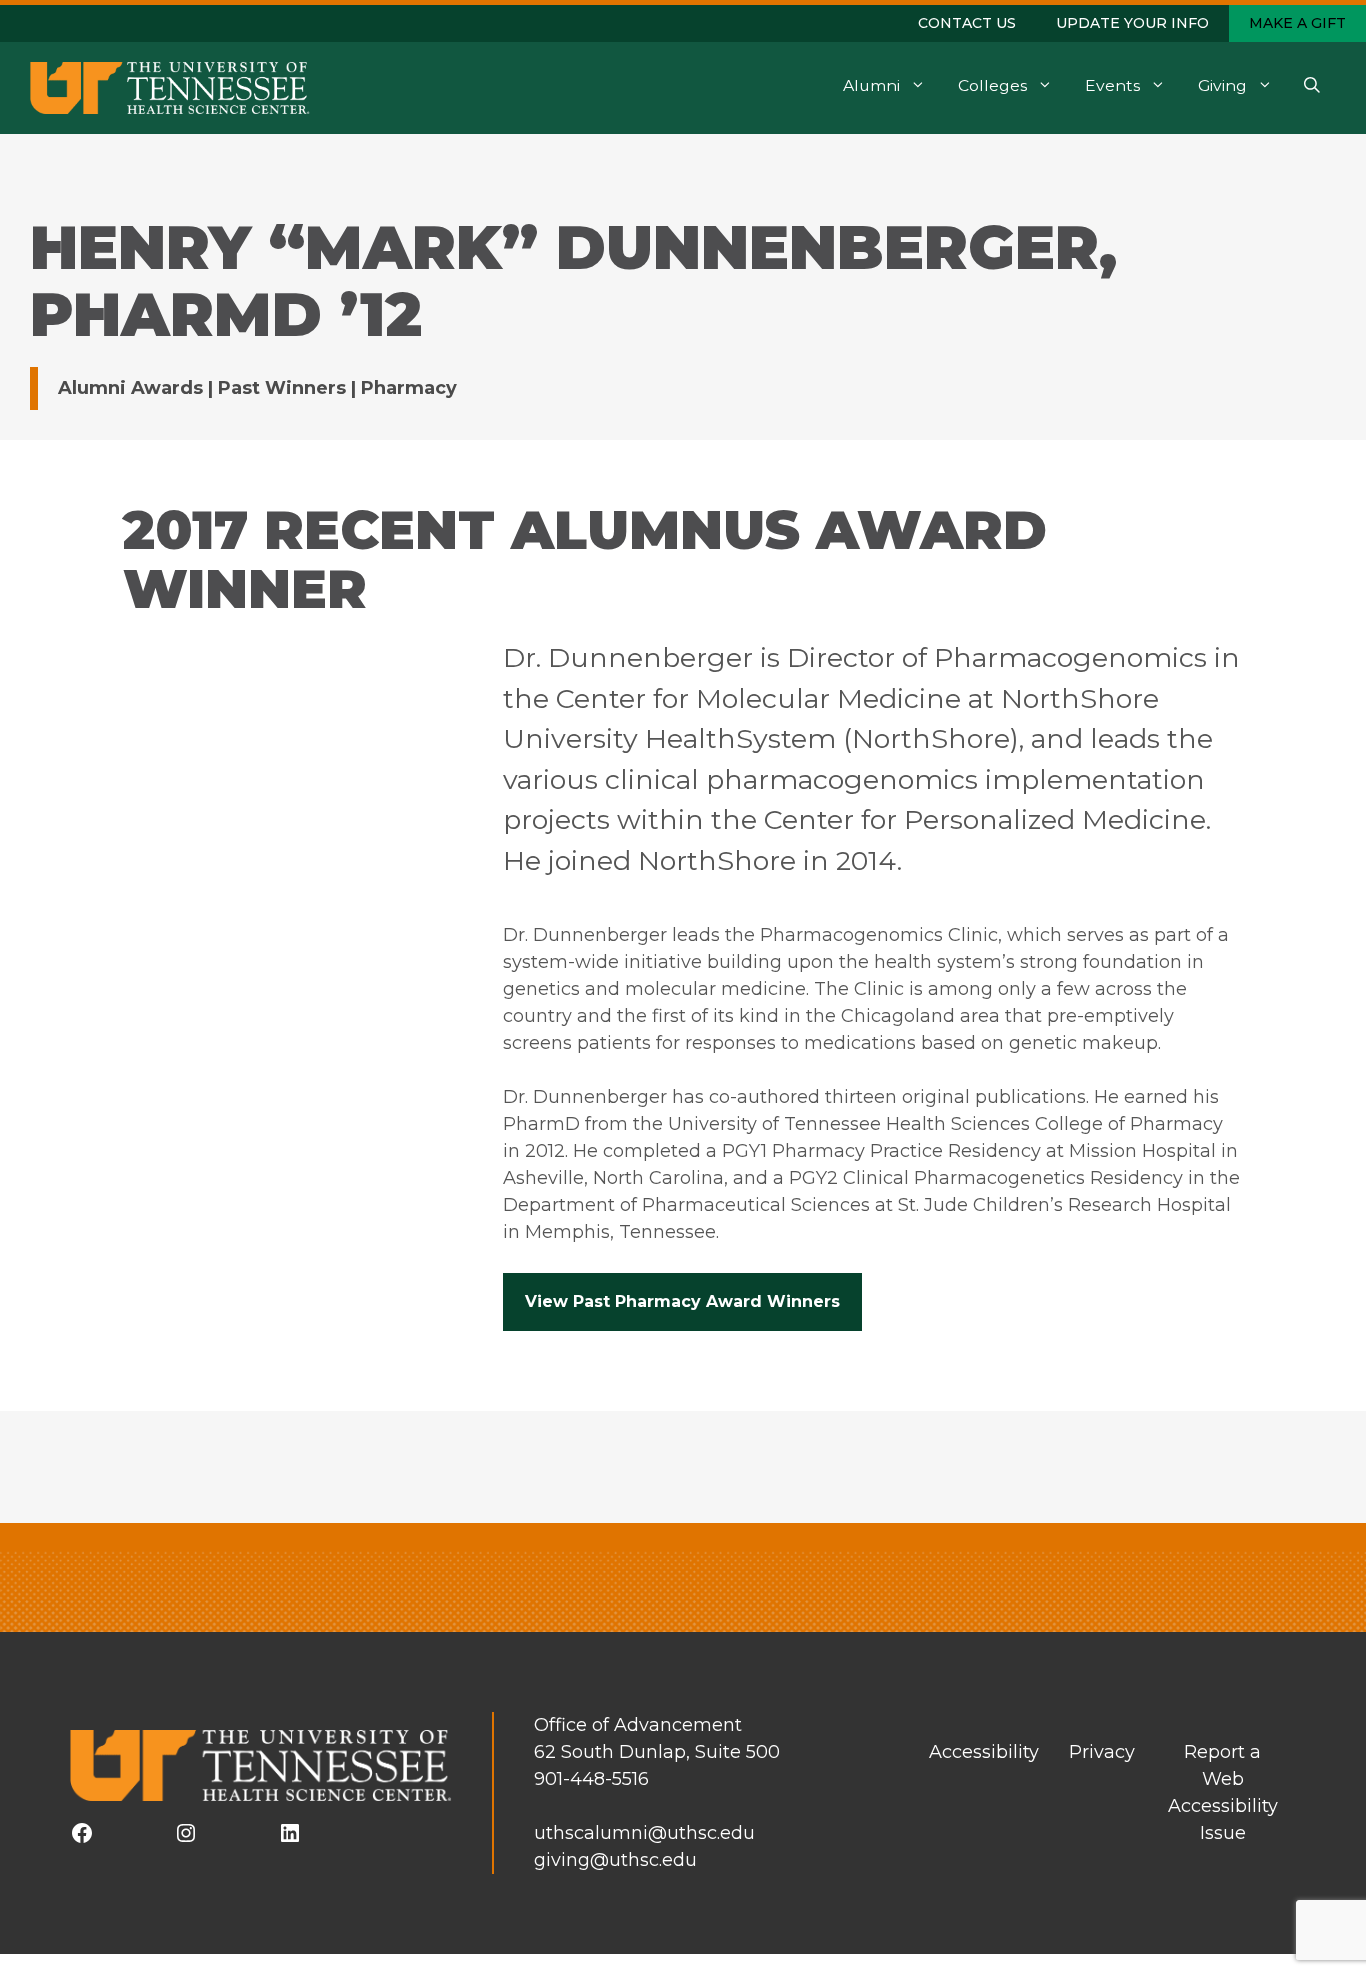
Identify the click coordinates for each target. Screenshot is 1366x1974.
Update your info (1132, 23)
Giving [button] (1222, 85)
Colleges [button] (992, 85)
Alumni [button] (871, 85)
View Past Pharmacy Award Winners (682, 1301)
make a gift (1297, 23)
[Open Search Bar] (1312, 88)
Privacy (1102, 1752)
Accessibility (984, 1752)
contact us (967, 23)
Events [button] (1112, 85)
